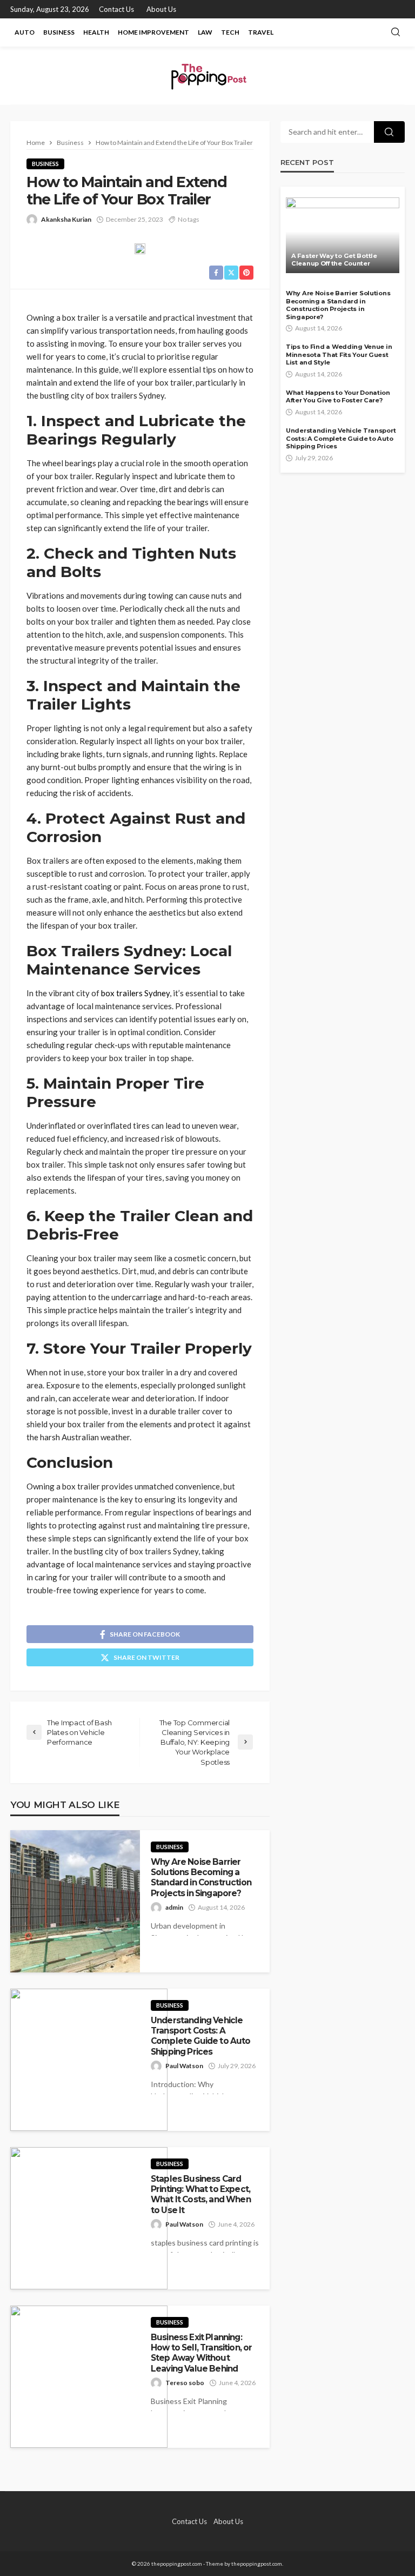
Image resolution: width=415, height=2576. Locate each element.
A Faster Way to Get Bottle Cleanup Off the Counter (334, 260)
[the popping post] (207, 75)
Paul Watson (184, 2066)
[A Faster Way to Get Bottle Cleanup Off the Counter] (343, 235)
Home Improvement (153, 32)
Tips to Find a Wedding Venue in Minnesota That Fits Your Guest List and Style (339, 355)
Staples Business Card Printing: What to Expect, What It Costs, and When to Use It (201, 2194)
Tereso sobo (185, 2383)
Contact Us (116, 9)
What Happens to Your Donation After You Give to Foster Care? (338, 397)
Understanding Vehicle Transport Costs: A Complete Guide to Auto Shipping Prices (201, 2036)
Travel (261, 32)
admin (174, 1907)
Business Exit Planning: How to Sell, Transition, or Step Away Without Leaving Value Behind (201, 2353)
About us (161, 9)
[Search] (396, 32)
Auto (25, 32)
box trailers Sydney (135, 993)
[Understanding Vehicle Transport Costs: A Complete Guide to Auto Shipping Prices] (89, 2060)
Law (205, 32)
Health (96, 32)
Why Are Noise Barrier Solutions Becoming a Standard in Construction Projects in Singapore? (201, 1878)
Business (59, 32)
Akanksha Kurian (66, 219)
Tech (230, 32)
